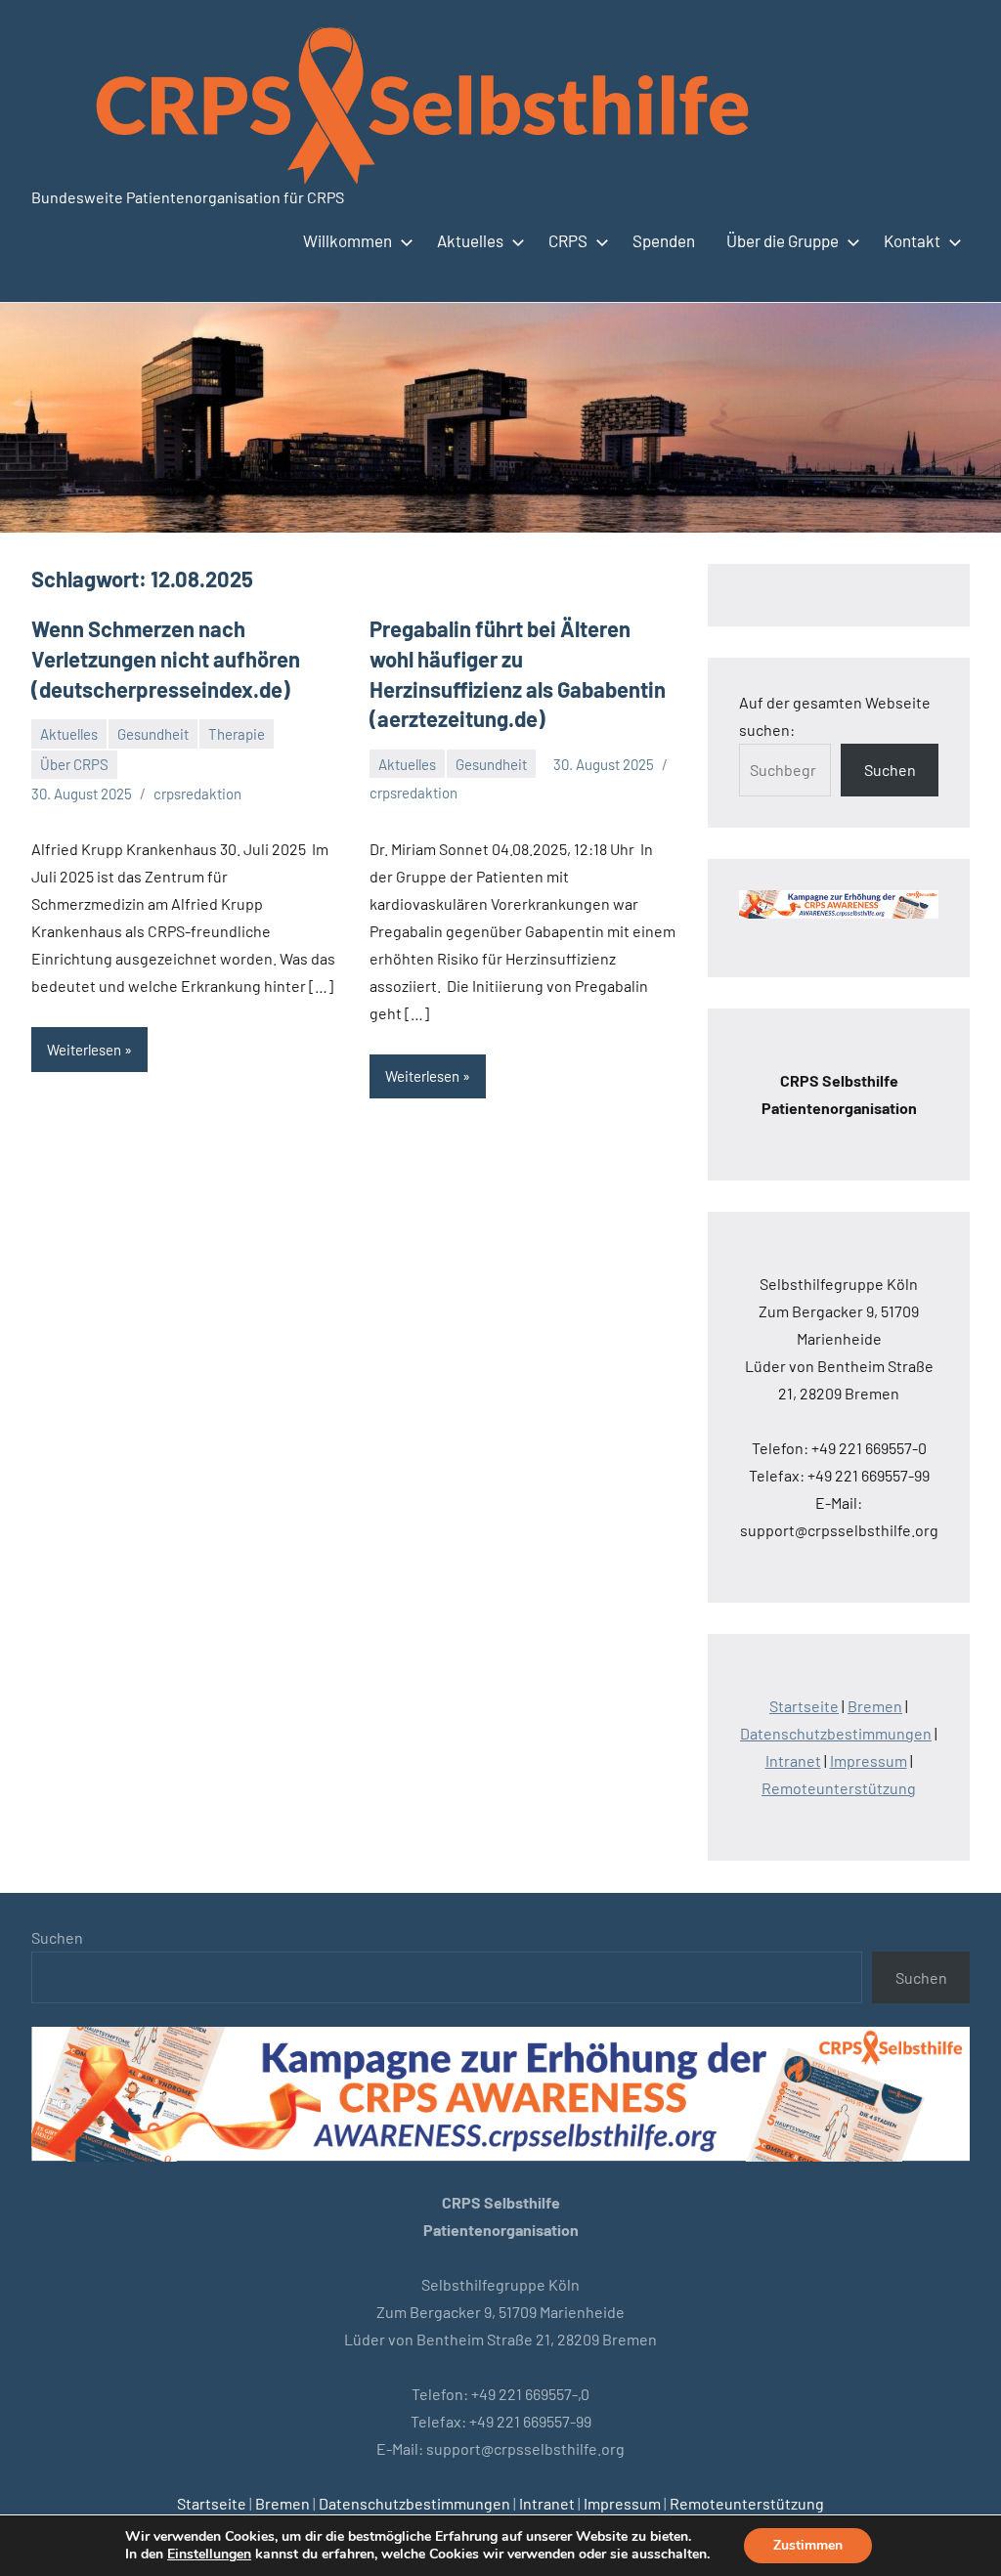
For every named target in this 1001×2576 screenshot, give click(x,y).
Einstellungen (209, 2555)
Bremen (875, 1706)
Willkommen (348, 240)
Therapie (237, 734)
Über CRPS (74, 764)
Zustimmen (808, 2545)
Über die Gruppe (783, 240)
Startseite (804, 1706)
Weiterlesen (84, 1050)
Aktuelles (470, 240)
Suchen (890, 770)
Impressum (869, 1760)
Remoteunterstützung (839, 1788)
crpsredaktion (197, 794)
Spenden (664, 240)
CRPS (568, 240)
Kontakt (912, 240)
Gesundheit (153, 734)
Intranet (793, 1760)
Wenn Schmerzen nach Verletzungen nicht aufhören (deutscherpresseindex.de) (166, 659)
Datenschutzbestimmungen (836, 1733)
